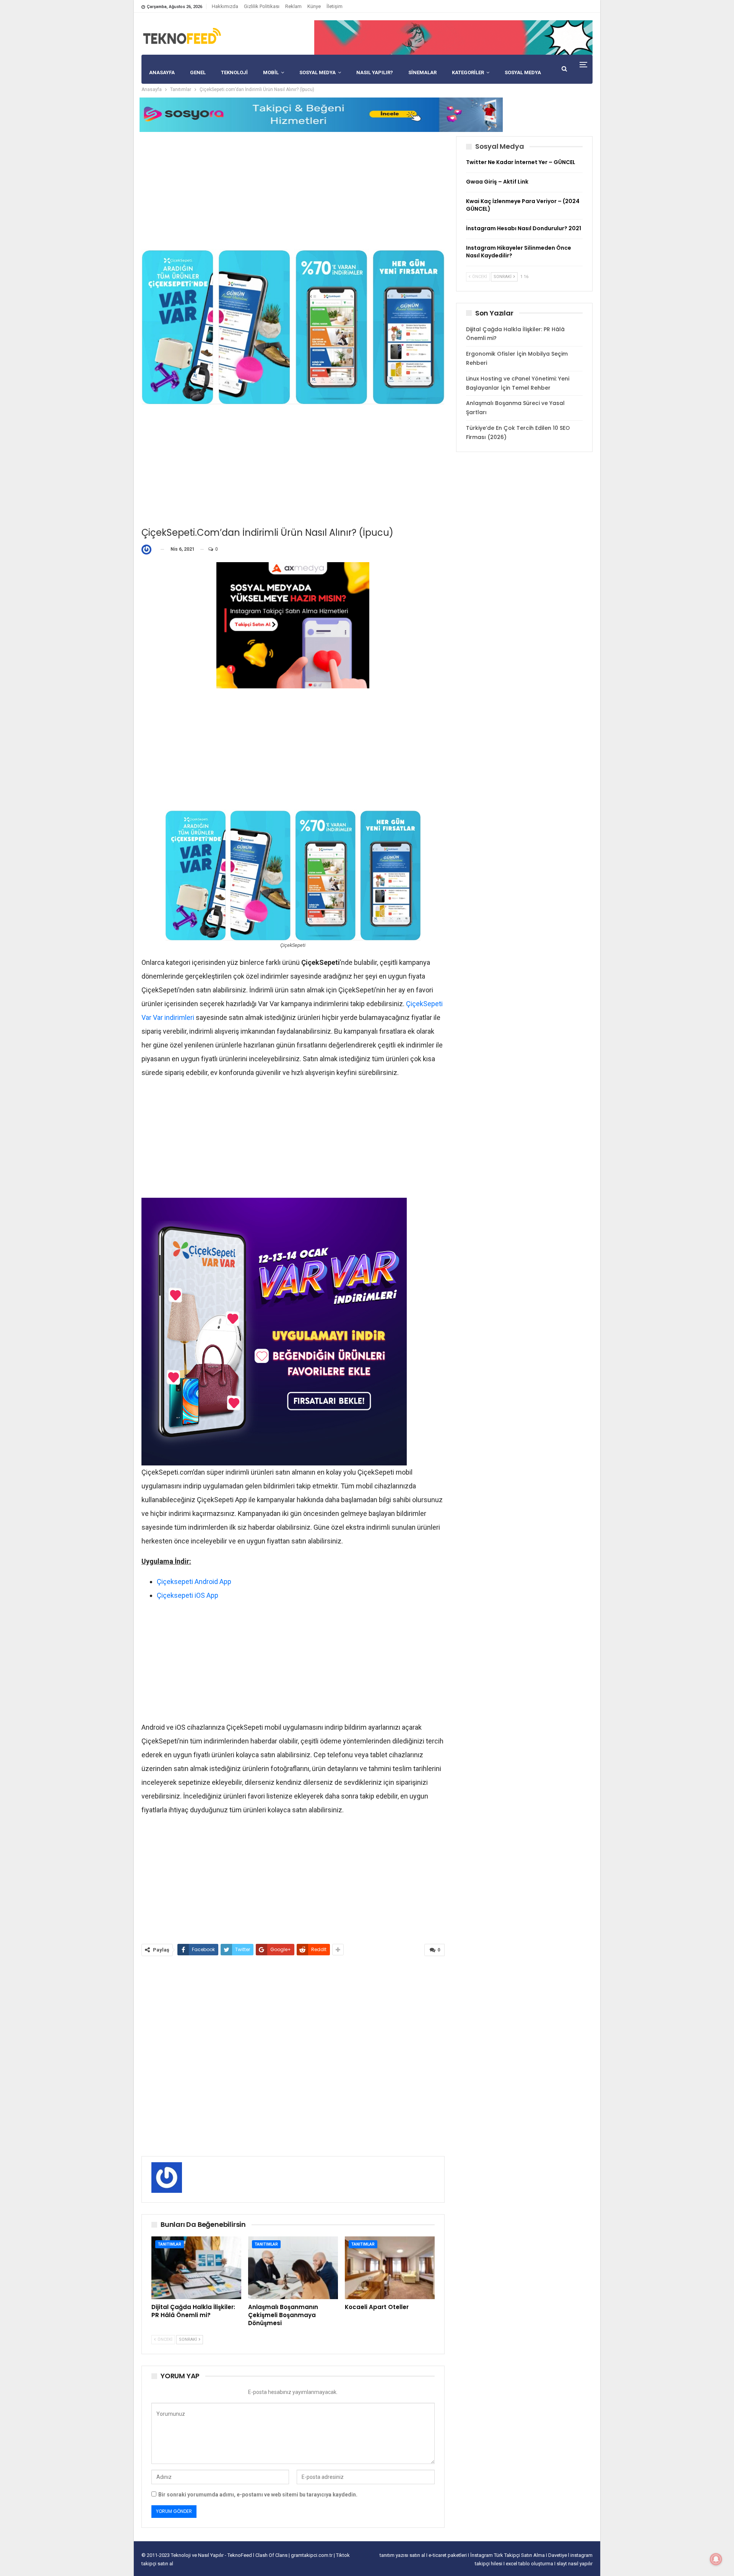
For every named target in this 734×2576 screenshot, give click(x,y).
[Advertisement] (293, 190)
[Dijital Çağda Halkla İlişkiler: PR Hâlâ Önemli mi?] (196, 2268)
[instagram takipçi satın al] (293, 625)
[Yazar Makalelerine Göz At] (148, 549)
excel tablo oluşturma (530, 2564)
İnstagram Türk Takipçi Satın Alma (508, 2555)
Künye (314, 6)
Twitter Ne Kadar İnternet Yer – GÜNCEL (521, 162)
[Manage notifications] (716, 2559)
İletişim (335, 6)
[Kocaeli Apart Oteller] (390, 2268)
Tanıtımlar (170, 2244)
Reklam (293, 6)
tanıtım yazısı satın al (402, 2555)
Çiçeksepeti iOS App (188, 1595)
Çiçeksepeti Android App (194, 1582)
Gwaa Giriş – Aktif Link (497, 182)
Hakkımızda (225, 6)
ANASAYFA (162, 72)
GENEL (198, 72)
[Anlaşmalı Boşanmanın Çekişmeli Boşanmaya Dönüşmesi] (293, 2268)
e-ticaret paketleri (448, 2555)
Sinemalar (422, 72)
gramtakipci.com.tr (312, 2555)
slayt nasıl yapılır (575, 2564)
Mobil (271, 72)
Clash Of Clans (272, 2555)
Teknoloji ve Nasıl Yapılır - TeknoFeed (212, 2555)
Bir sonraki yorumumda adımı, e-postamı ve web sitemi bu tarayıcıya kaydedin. (258, 2495)
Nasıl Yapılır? (375, 72)
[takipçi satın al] (453, 37)
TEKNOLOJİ (234, 72)
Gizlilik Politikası (262, 6)
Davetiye (558, 2555)
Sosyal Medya (317, 72)
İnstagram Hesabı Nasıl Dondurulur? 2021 (524, 228)
